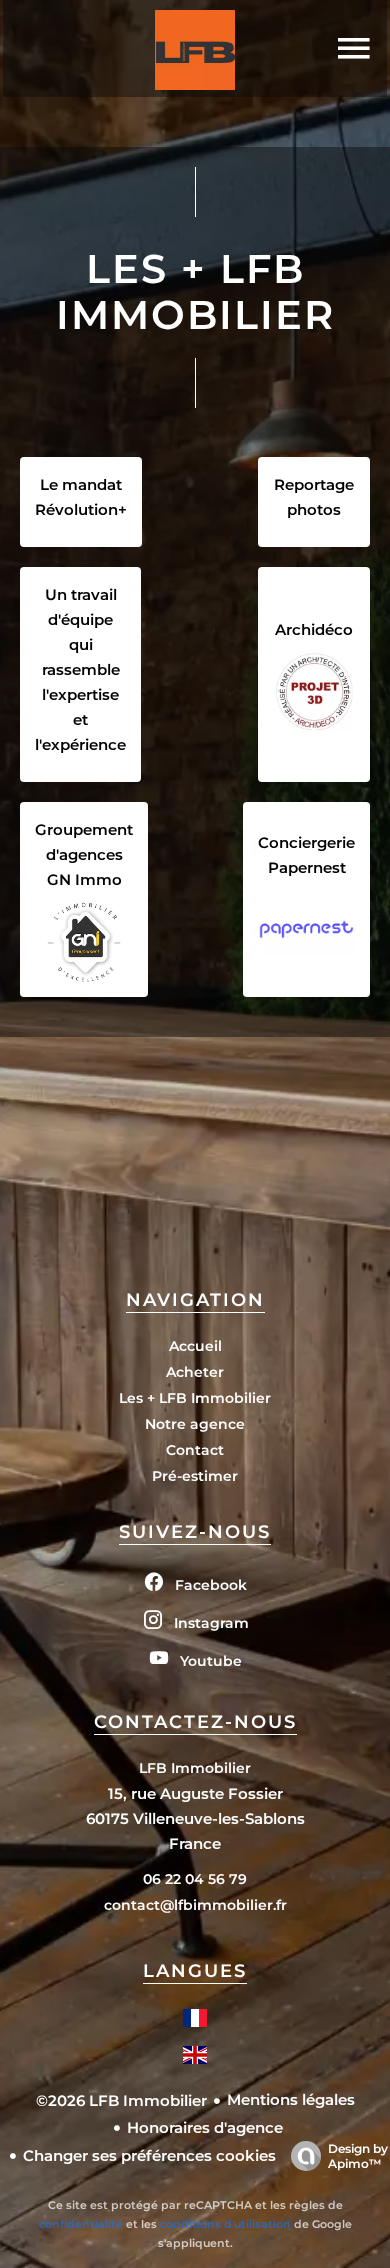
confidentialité (81, 2224)
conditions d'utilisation (225, 2224)
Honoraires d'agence (205, 2127)
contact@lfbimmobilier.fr (195, 1905)
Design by (358, 2156)
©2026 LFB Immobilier (121, 2100)
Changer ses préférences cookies (149, 2155)
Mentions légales (291, 2099)
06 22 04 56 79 (195, 1879)
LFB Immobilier (195, 1768)
